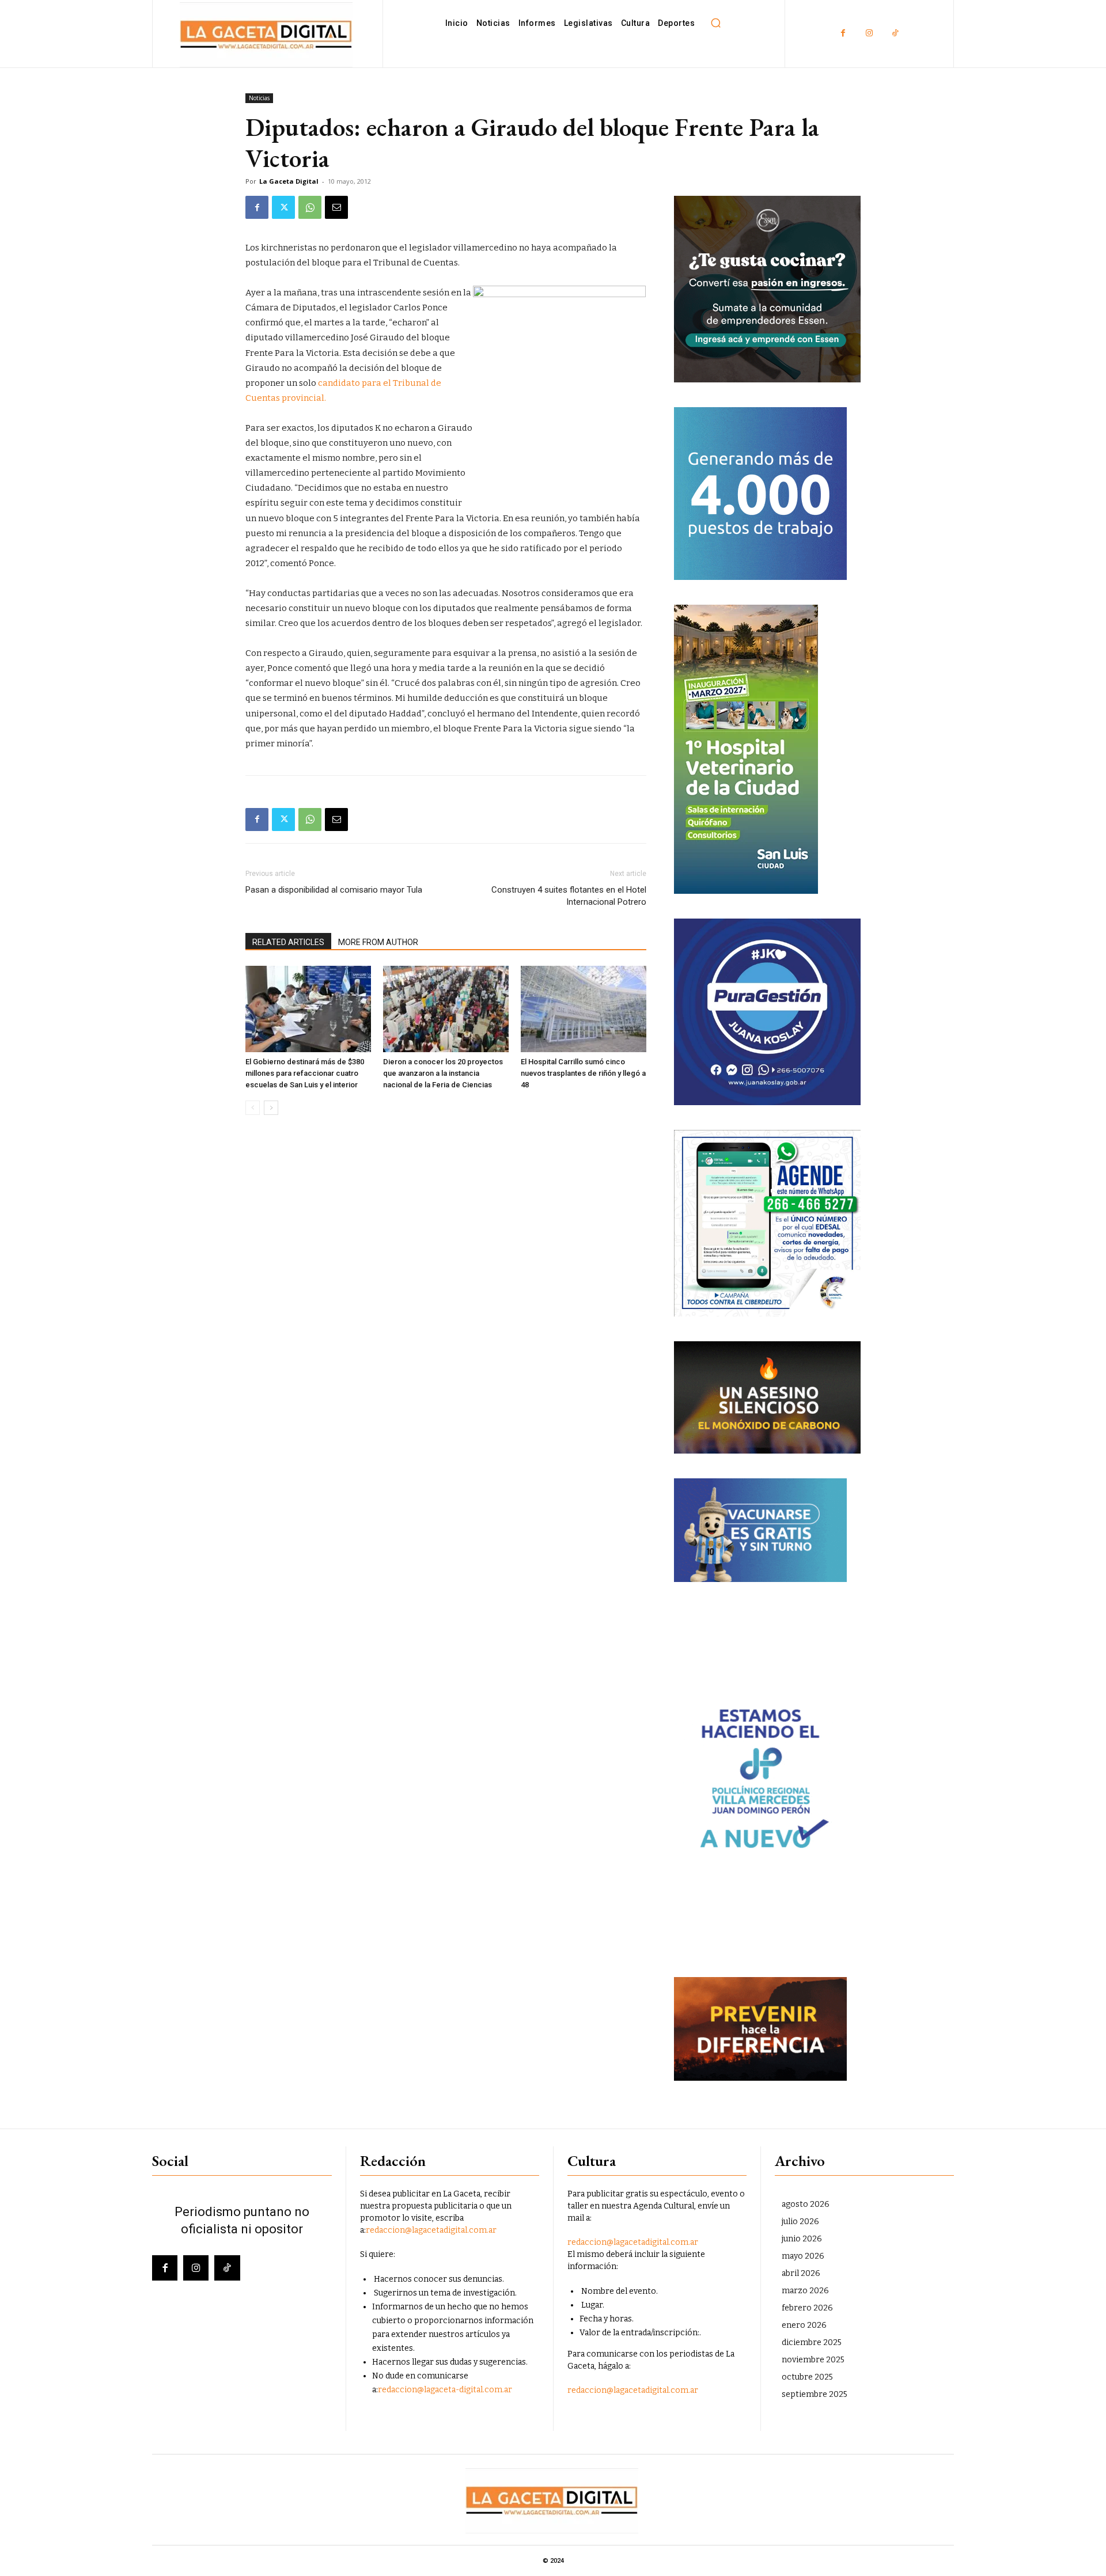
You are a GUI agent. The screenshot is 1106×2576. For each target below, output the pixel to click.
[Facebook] (843, 34)
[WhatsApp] (310, 207)
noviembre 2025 (813, 2360)
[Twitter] (283, 207)
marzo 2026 (805, 2291)
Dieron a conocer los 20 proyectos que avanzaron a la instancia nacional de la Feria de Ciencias (443, 1073)
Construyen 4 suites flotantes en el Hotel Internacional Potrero (569, 896)
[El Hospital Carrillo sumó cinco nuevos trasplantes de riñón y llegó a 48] (584, 1009)
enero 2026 (804, 2325)
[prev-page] (253, 1108)
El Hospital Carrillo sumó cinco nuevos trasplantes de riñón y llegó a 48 (583, 1073)
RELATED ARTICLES (288, 942)
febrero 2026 (807, 2308)
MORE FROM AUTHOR (378, 942)
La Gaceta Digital (289, 181)
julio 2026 (800, 2222)
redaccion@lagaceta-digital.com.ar (445, 2390)
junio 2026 (802, 2239)
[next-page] (271, 1108)
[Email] (336, 207)
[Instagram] (869, 34)
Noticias (259, 98)
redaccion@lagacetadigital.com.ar (431, 2230)
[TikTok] (895, 34)
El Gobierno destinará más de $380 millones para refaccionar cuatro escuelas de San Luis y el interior (305, 1073)
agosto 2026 (806, 2204)
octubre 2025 (807, 2377)
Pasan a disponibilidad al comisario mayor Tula (334, 890)
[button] (715, 23)
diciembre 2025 (812, 2342)
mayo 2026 (803, 2256)
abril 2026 (801, 2273)
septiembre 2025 (815, 2394)
